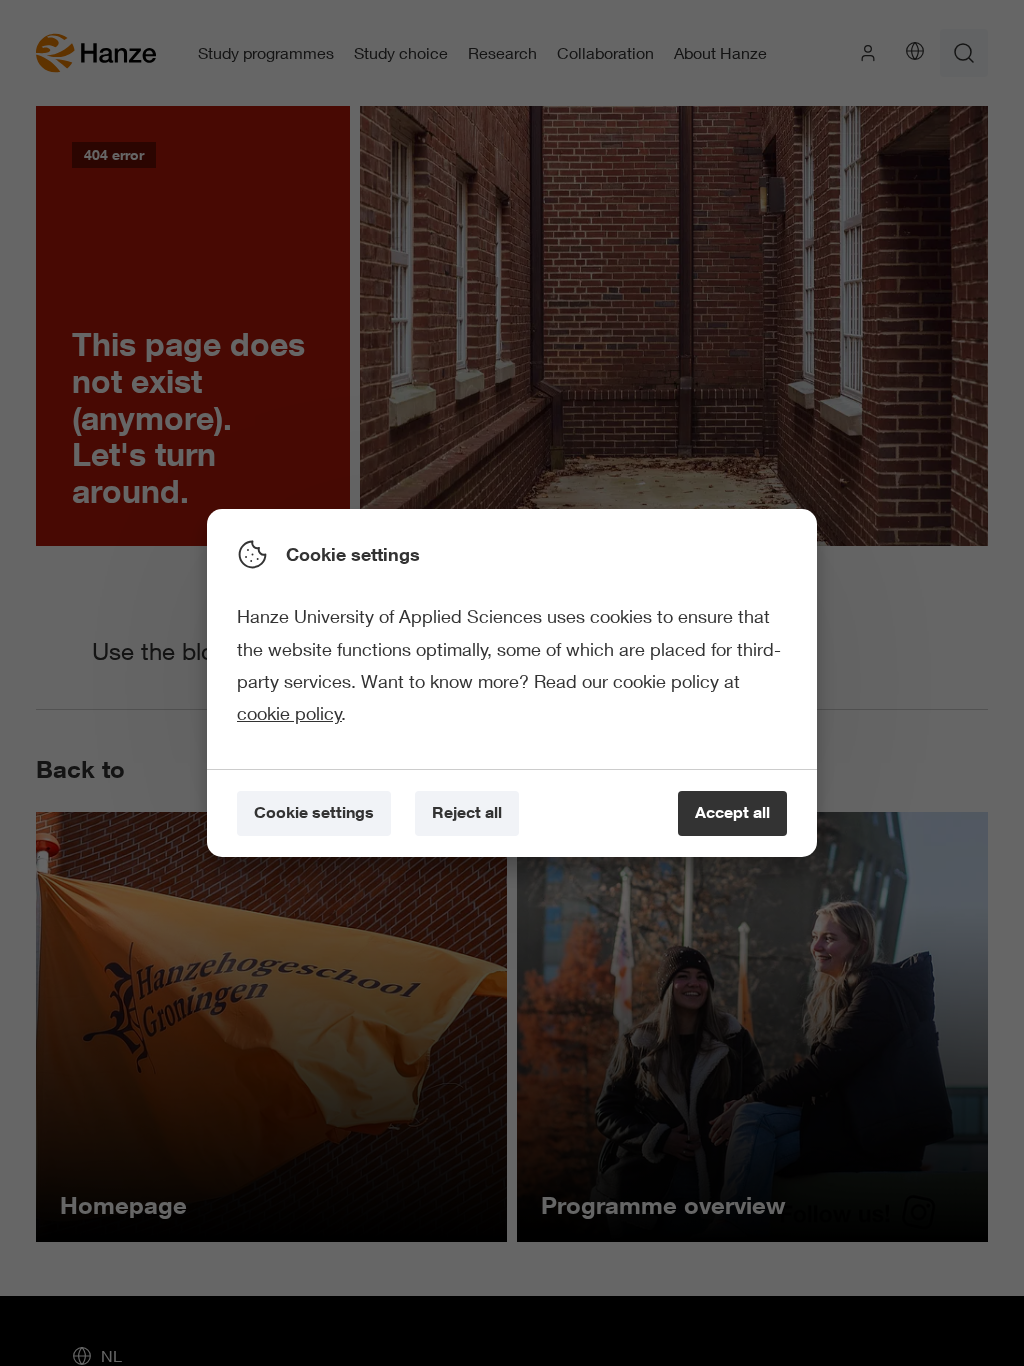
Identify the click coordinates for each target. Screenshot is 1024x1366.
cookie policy (289, 713)
